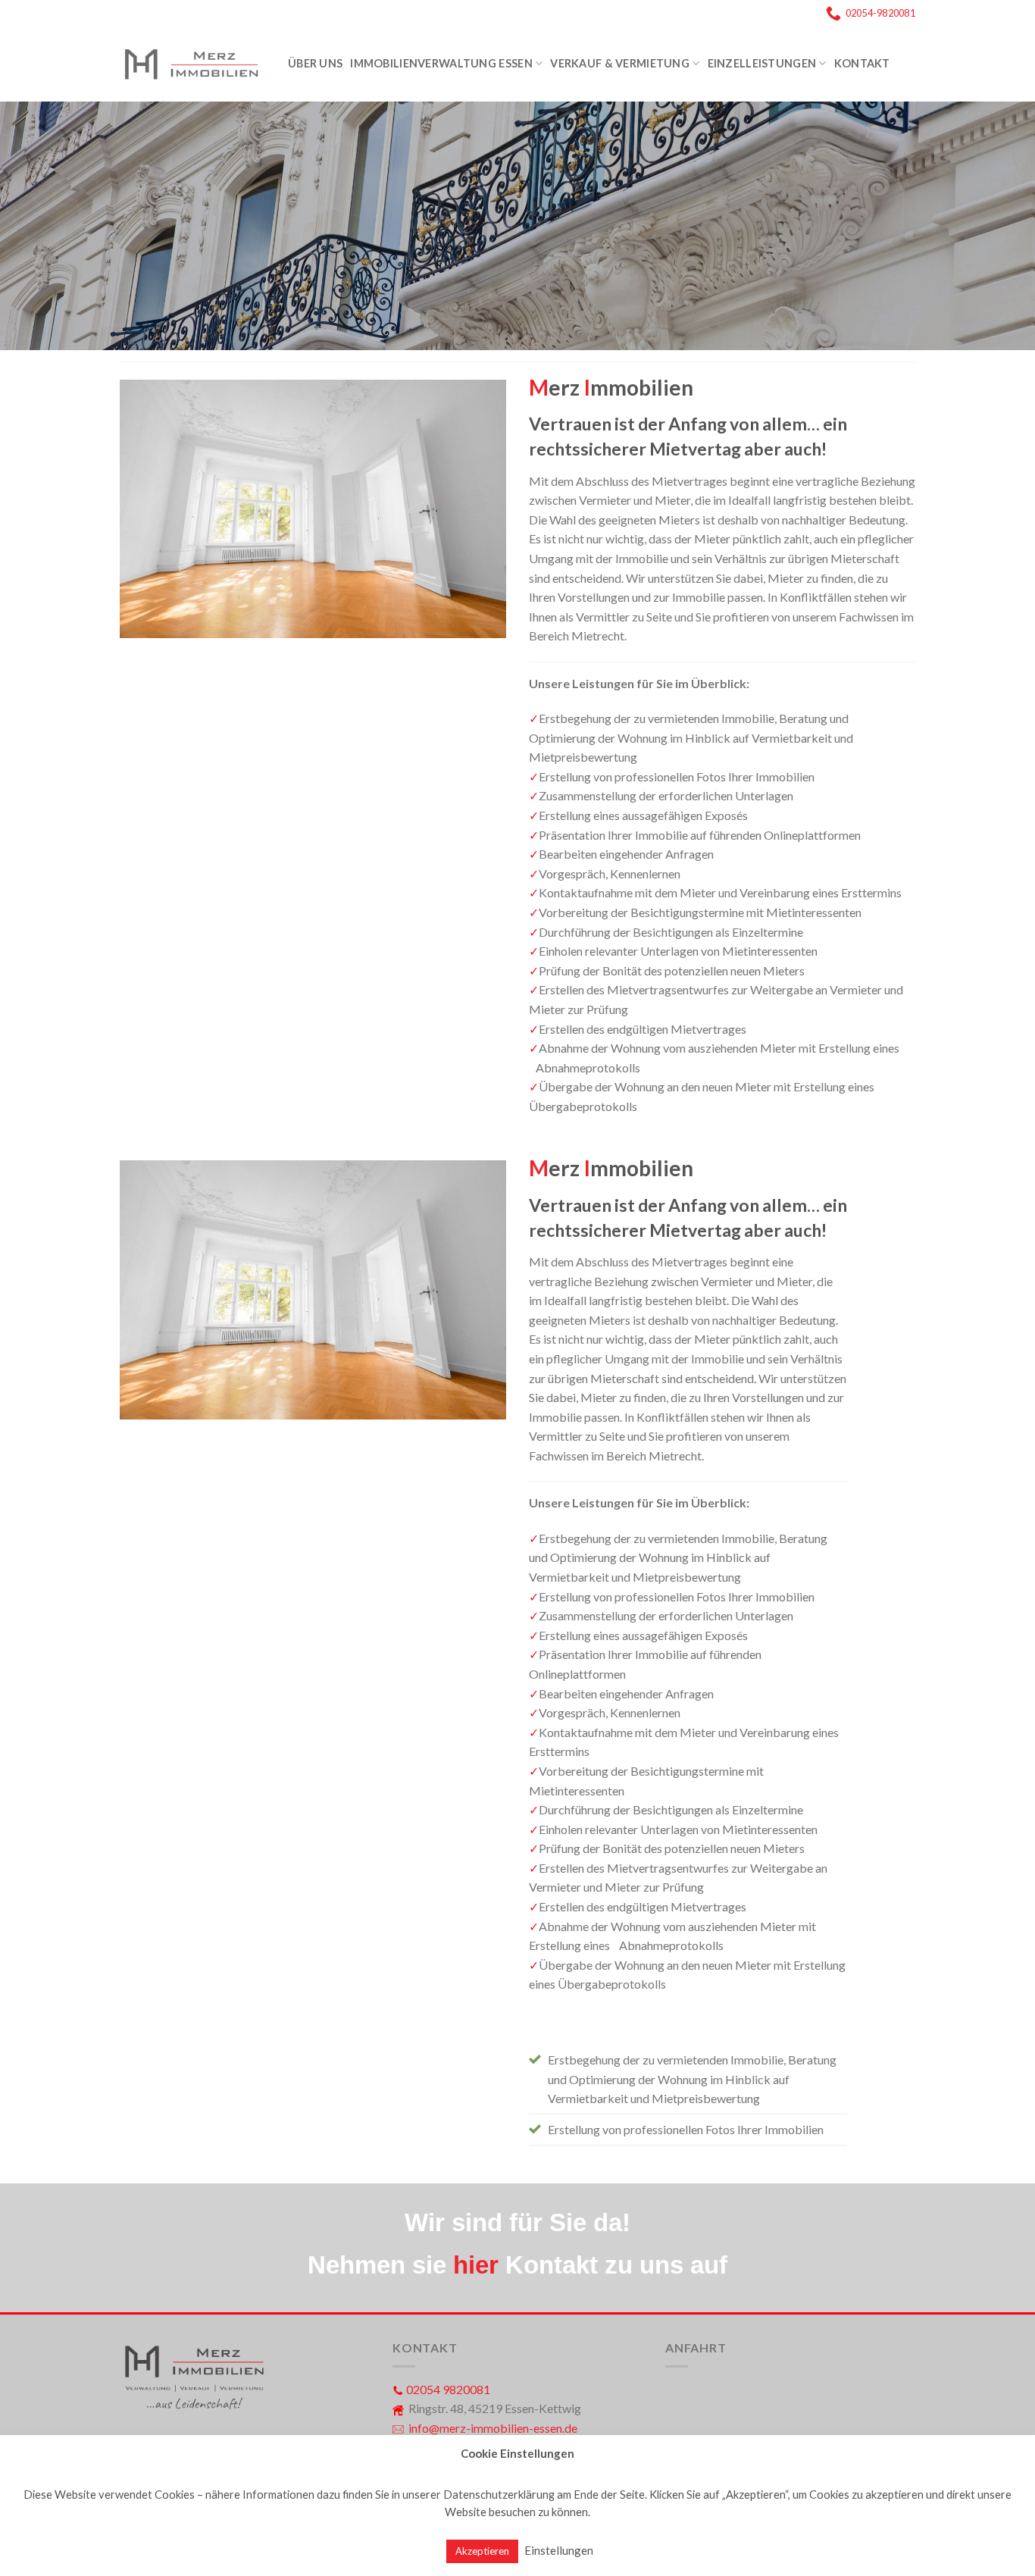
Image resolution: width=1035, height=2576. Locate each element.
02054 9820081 (448, 2389)
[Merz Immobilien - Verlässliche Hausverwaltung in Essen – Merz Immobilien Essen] (192, 64)
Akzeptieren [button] (482, 2551)
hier (476, 2265)
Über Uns (315, 63)
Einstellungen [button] (559, 2550)
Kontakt (862, 63)
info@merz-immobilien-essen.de (493, 2428)
